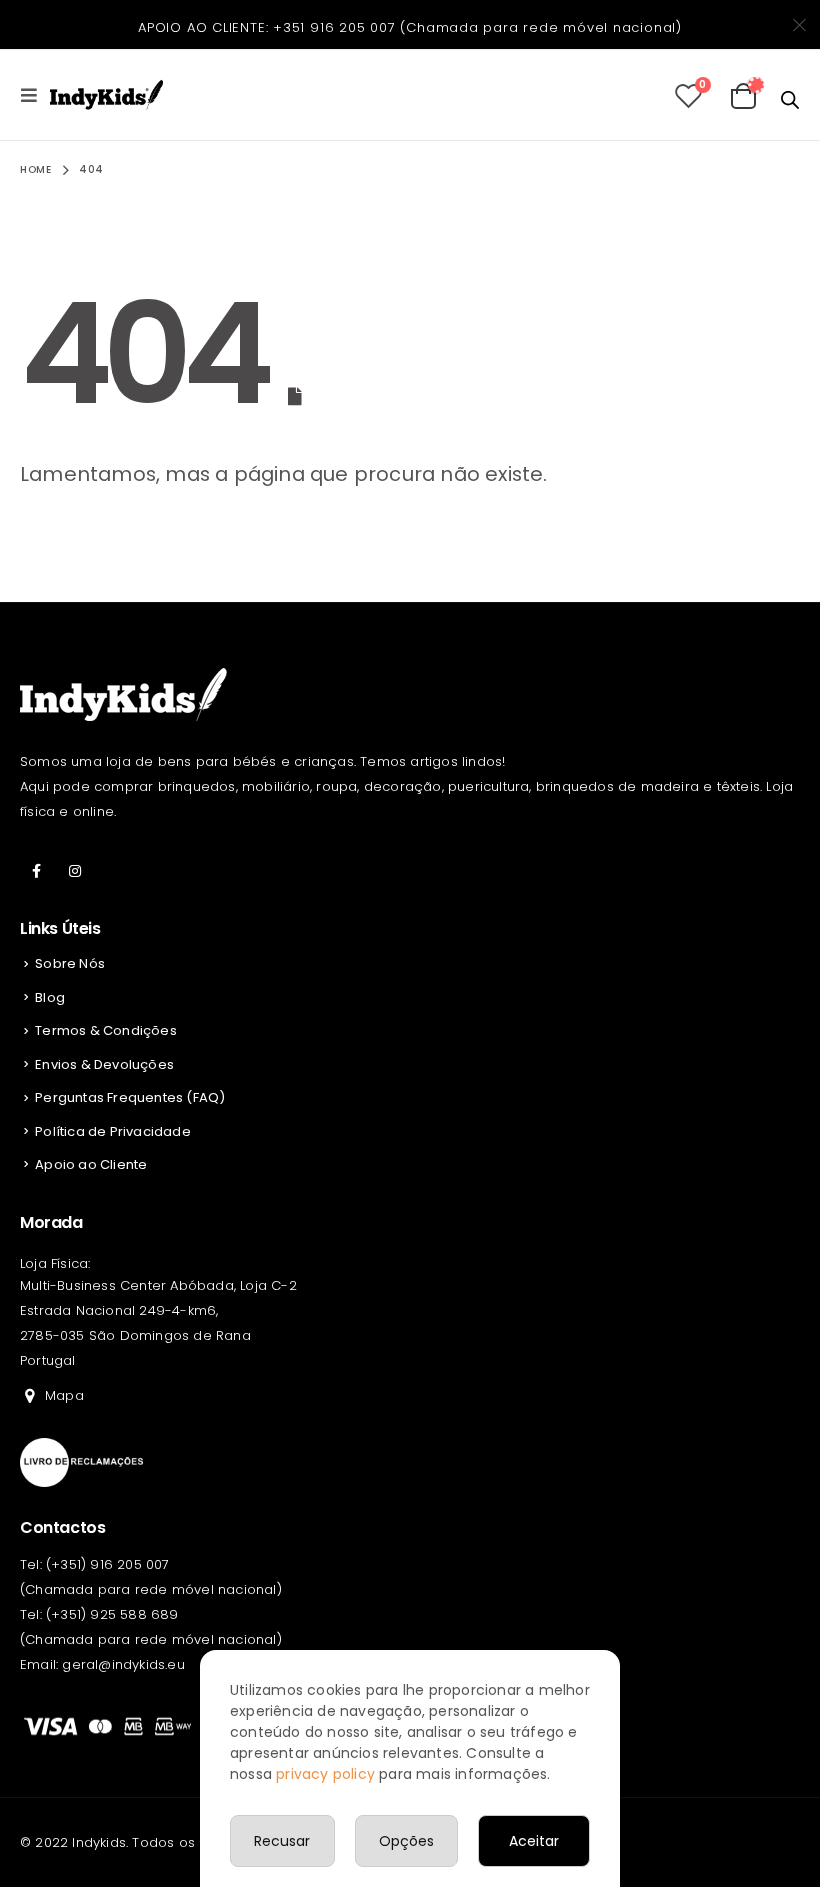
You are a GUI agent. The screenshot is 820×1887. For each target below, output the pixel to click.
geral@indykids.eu (123, 1664)
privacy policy (325, 1774)
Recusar (282, 1841)
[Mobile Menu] (35, 95)
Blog (50, 997)
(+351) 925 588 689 (112, 1614)
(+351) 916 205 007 (108, 1564)
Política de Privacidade (113, 1131)
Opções (406, 1841)
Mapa (64, 1395)
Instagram (75, 871)
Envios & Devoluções (104, 1064)
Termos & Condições (106, 1030)
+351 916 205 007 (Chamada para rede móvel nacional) (477, 27)
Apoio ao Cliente (91, 1164)
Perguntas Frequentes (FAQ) (130, 1097)
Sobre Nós (70, 963)
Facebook (37, 871)
